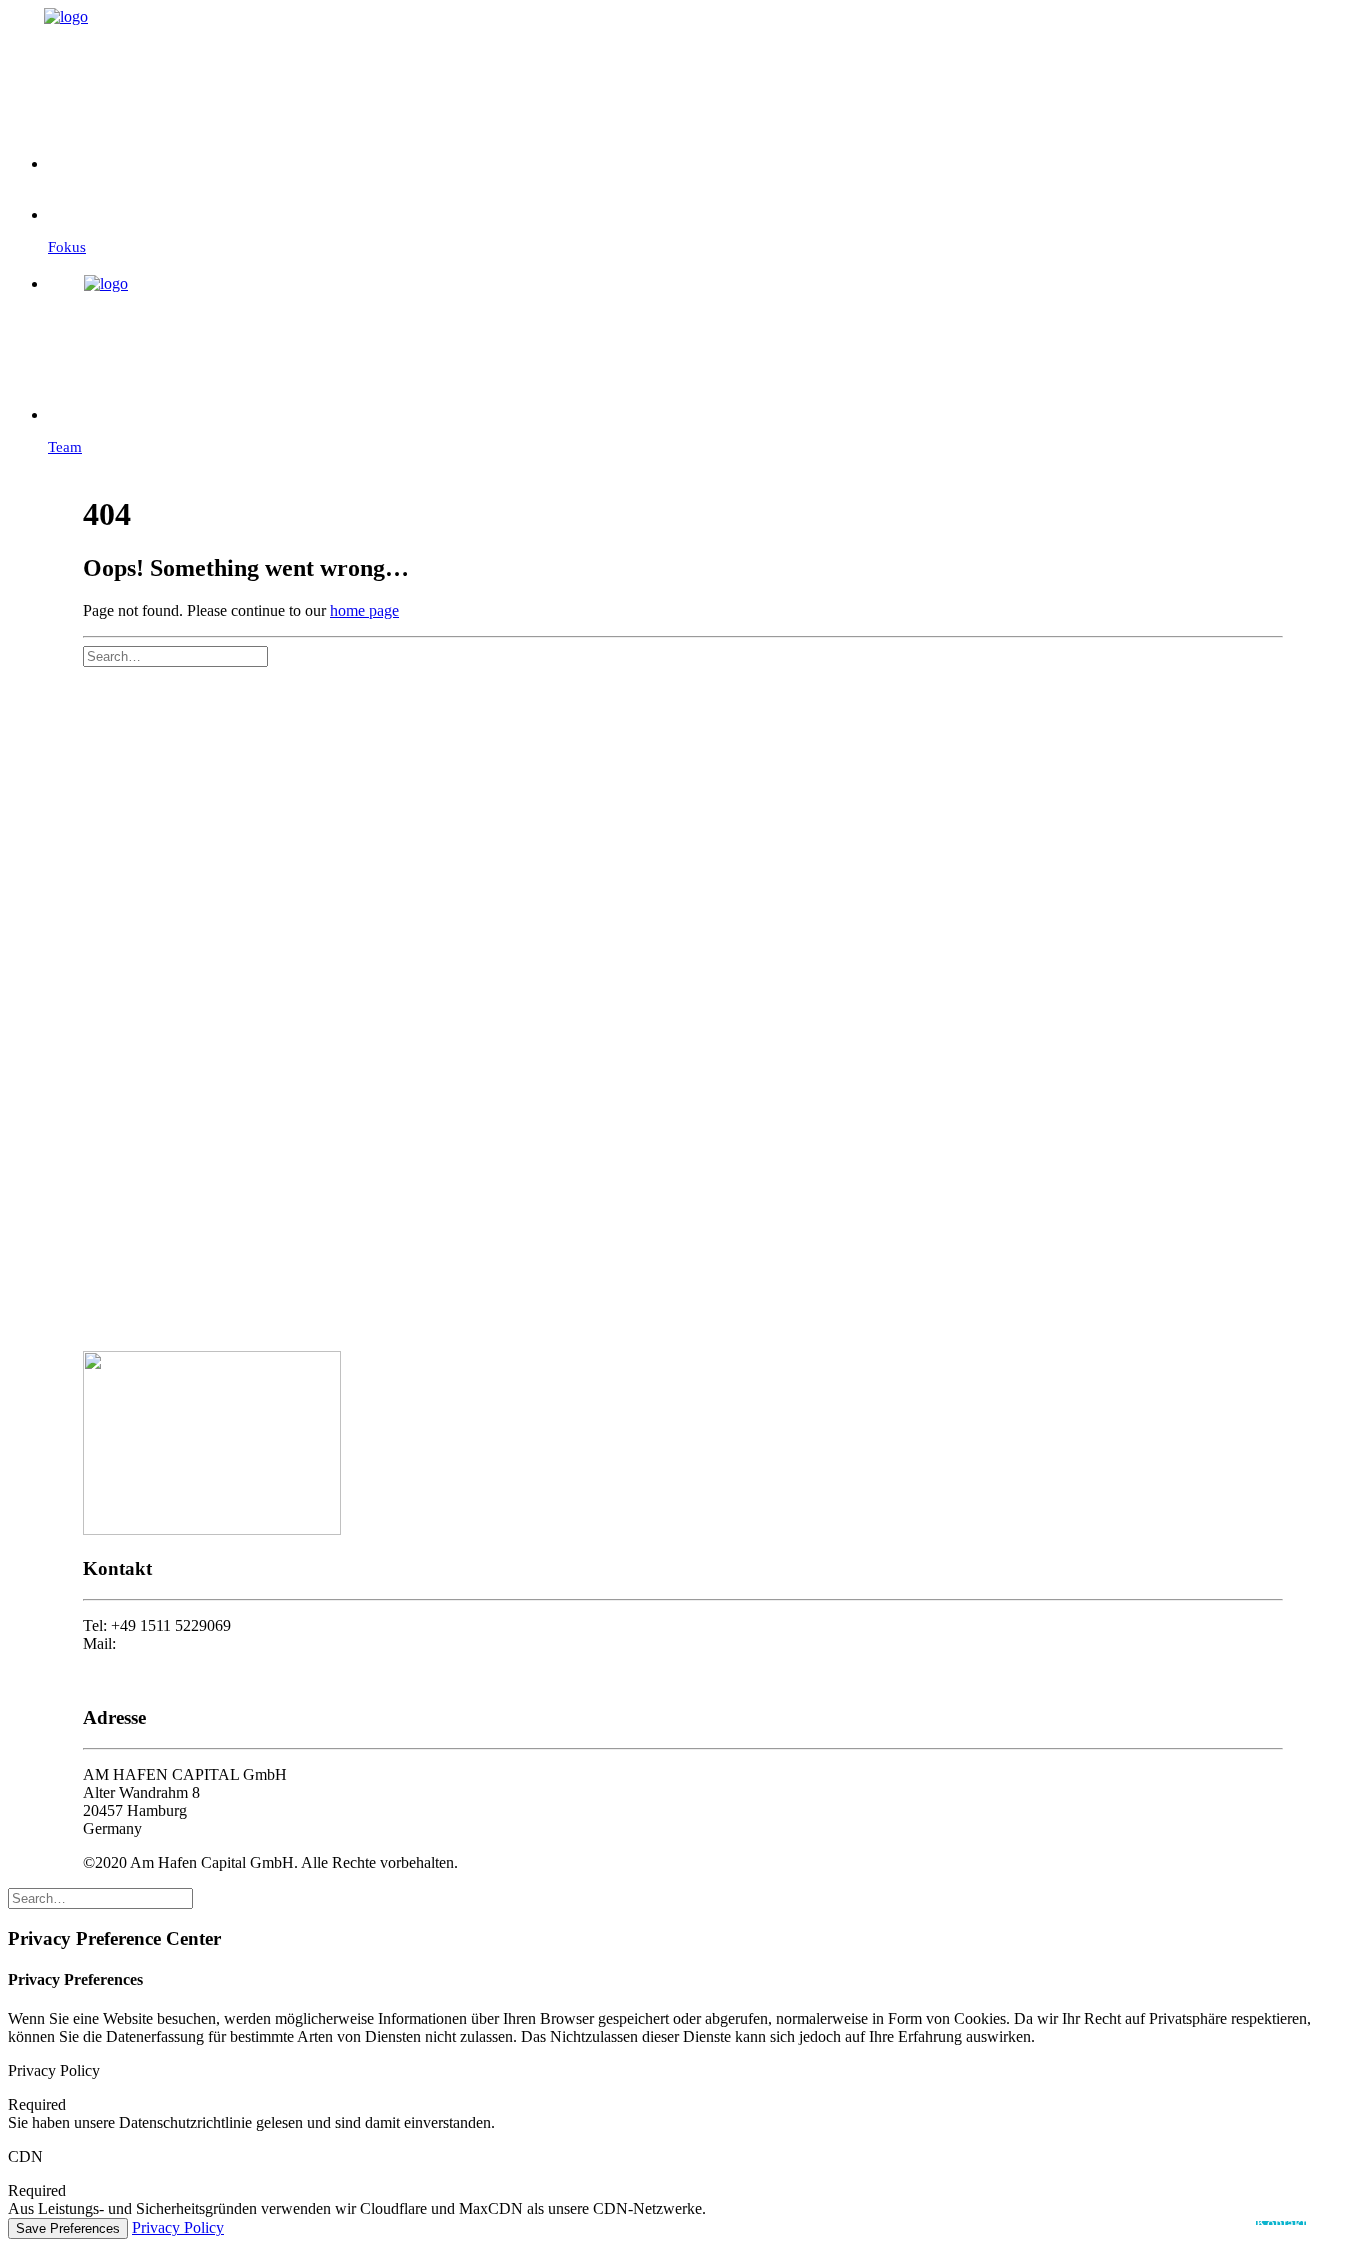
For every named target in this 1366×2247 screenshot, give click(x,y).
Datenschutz (122, 1679)
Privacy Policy (178, 2227)
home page (364, 610)
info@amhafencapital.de (197, 1643)
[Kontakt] (703, 151)
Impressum (117, 1661)
